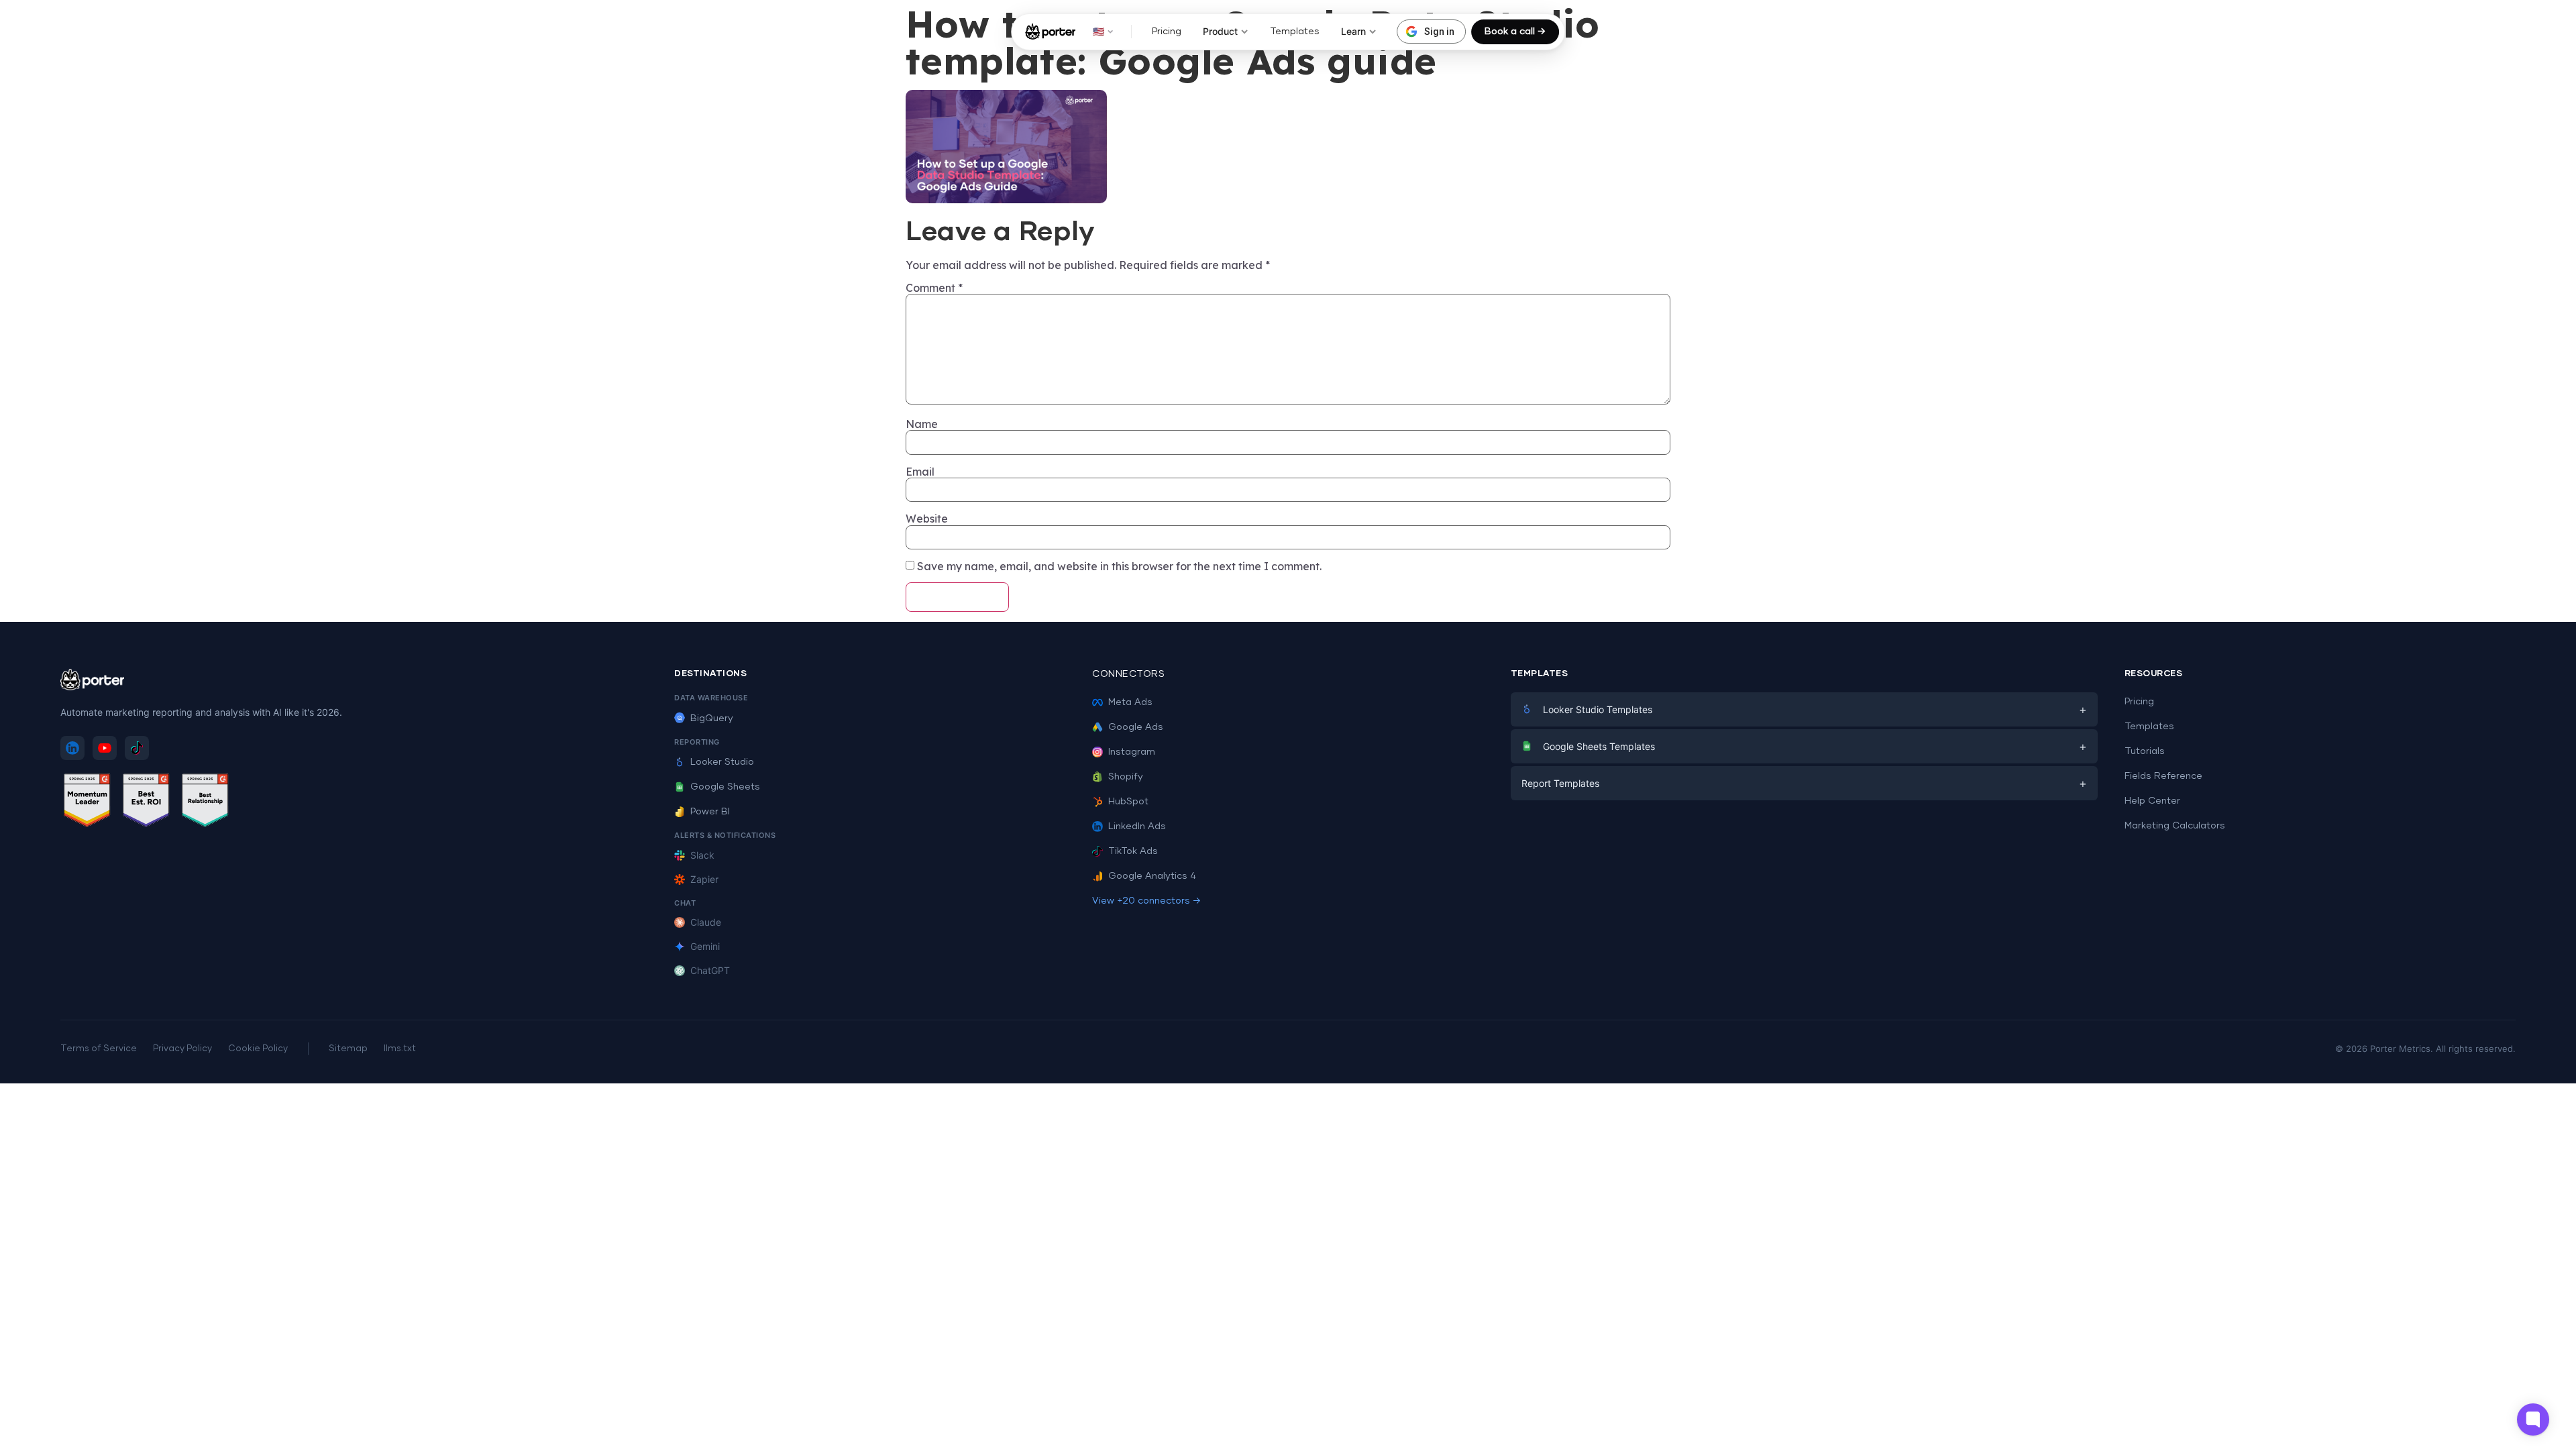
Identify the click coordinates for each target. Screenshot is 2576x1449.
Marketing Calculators (2175, 826)
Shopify (1126, 777)
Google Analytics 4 (1152, 876)
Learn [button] (1353, 31)
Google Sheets (725, 787)
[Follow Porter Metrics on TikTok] (137, 748)
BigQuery (712, 718)
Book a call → (1515, 32)
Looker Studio (722, 762)
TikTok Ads (1133, 851)
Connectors (1128, 674)
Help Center (2152, 801)
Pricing (1167, 32)
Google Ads (1136, 727)
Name (922, 424)
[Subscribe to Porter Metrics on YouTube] (105, 748)
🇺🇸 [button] (1098, 31)
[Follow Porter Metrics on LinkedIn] (72, 748)
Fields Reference (2163, 776)
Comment (934, 288)
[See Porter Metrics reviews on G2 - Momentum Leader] (87, 803)
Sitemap (348, 1049)
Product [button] (1220, 31)
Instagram (1132, 752)
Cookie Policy (258, 1049)
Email (920, 472)
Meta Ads (1130, 702)
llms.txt (400, 1049)
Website (927, 519)
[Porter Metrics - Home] (1050, 32)
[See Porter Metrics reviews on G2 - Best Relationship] (205, 803)
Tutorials (2145, 751)
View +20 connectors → (1146, 901)
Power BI (710, 812)
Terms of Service (99, 1049)
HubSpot (1128, 802)
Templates (1295, 32)
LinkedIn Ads (1137, 826)
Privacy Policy (182, 1049)
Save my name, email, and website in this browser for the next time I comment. (1119, 566)
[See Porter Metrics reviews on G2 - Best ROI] (146, 803)
